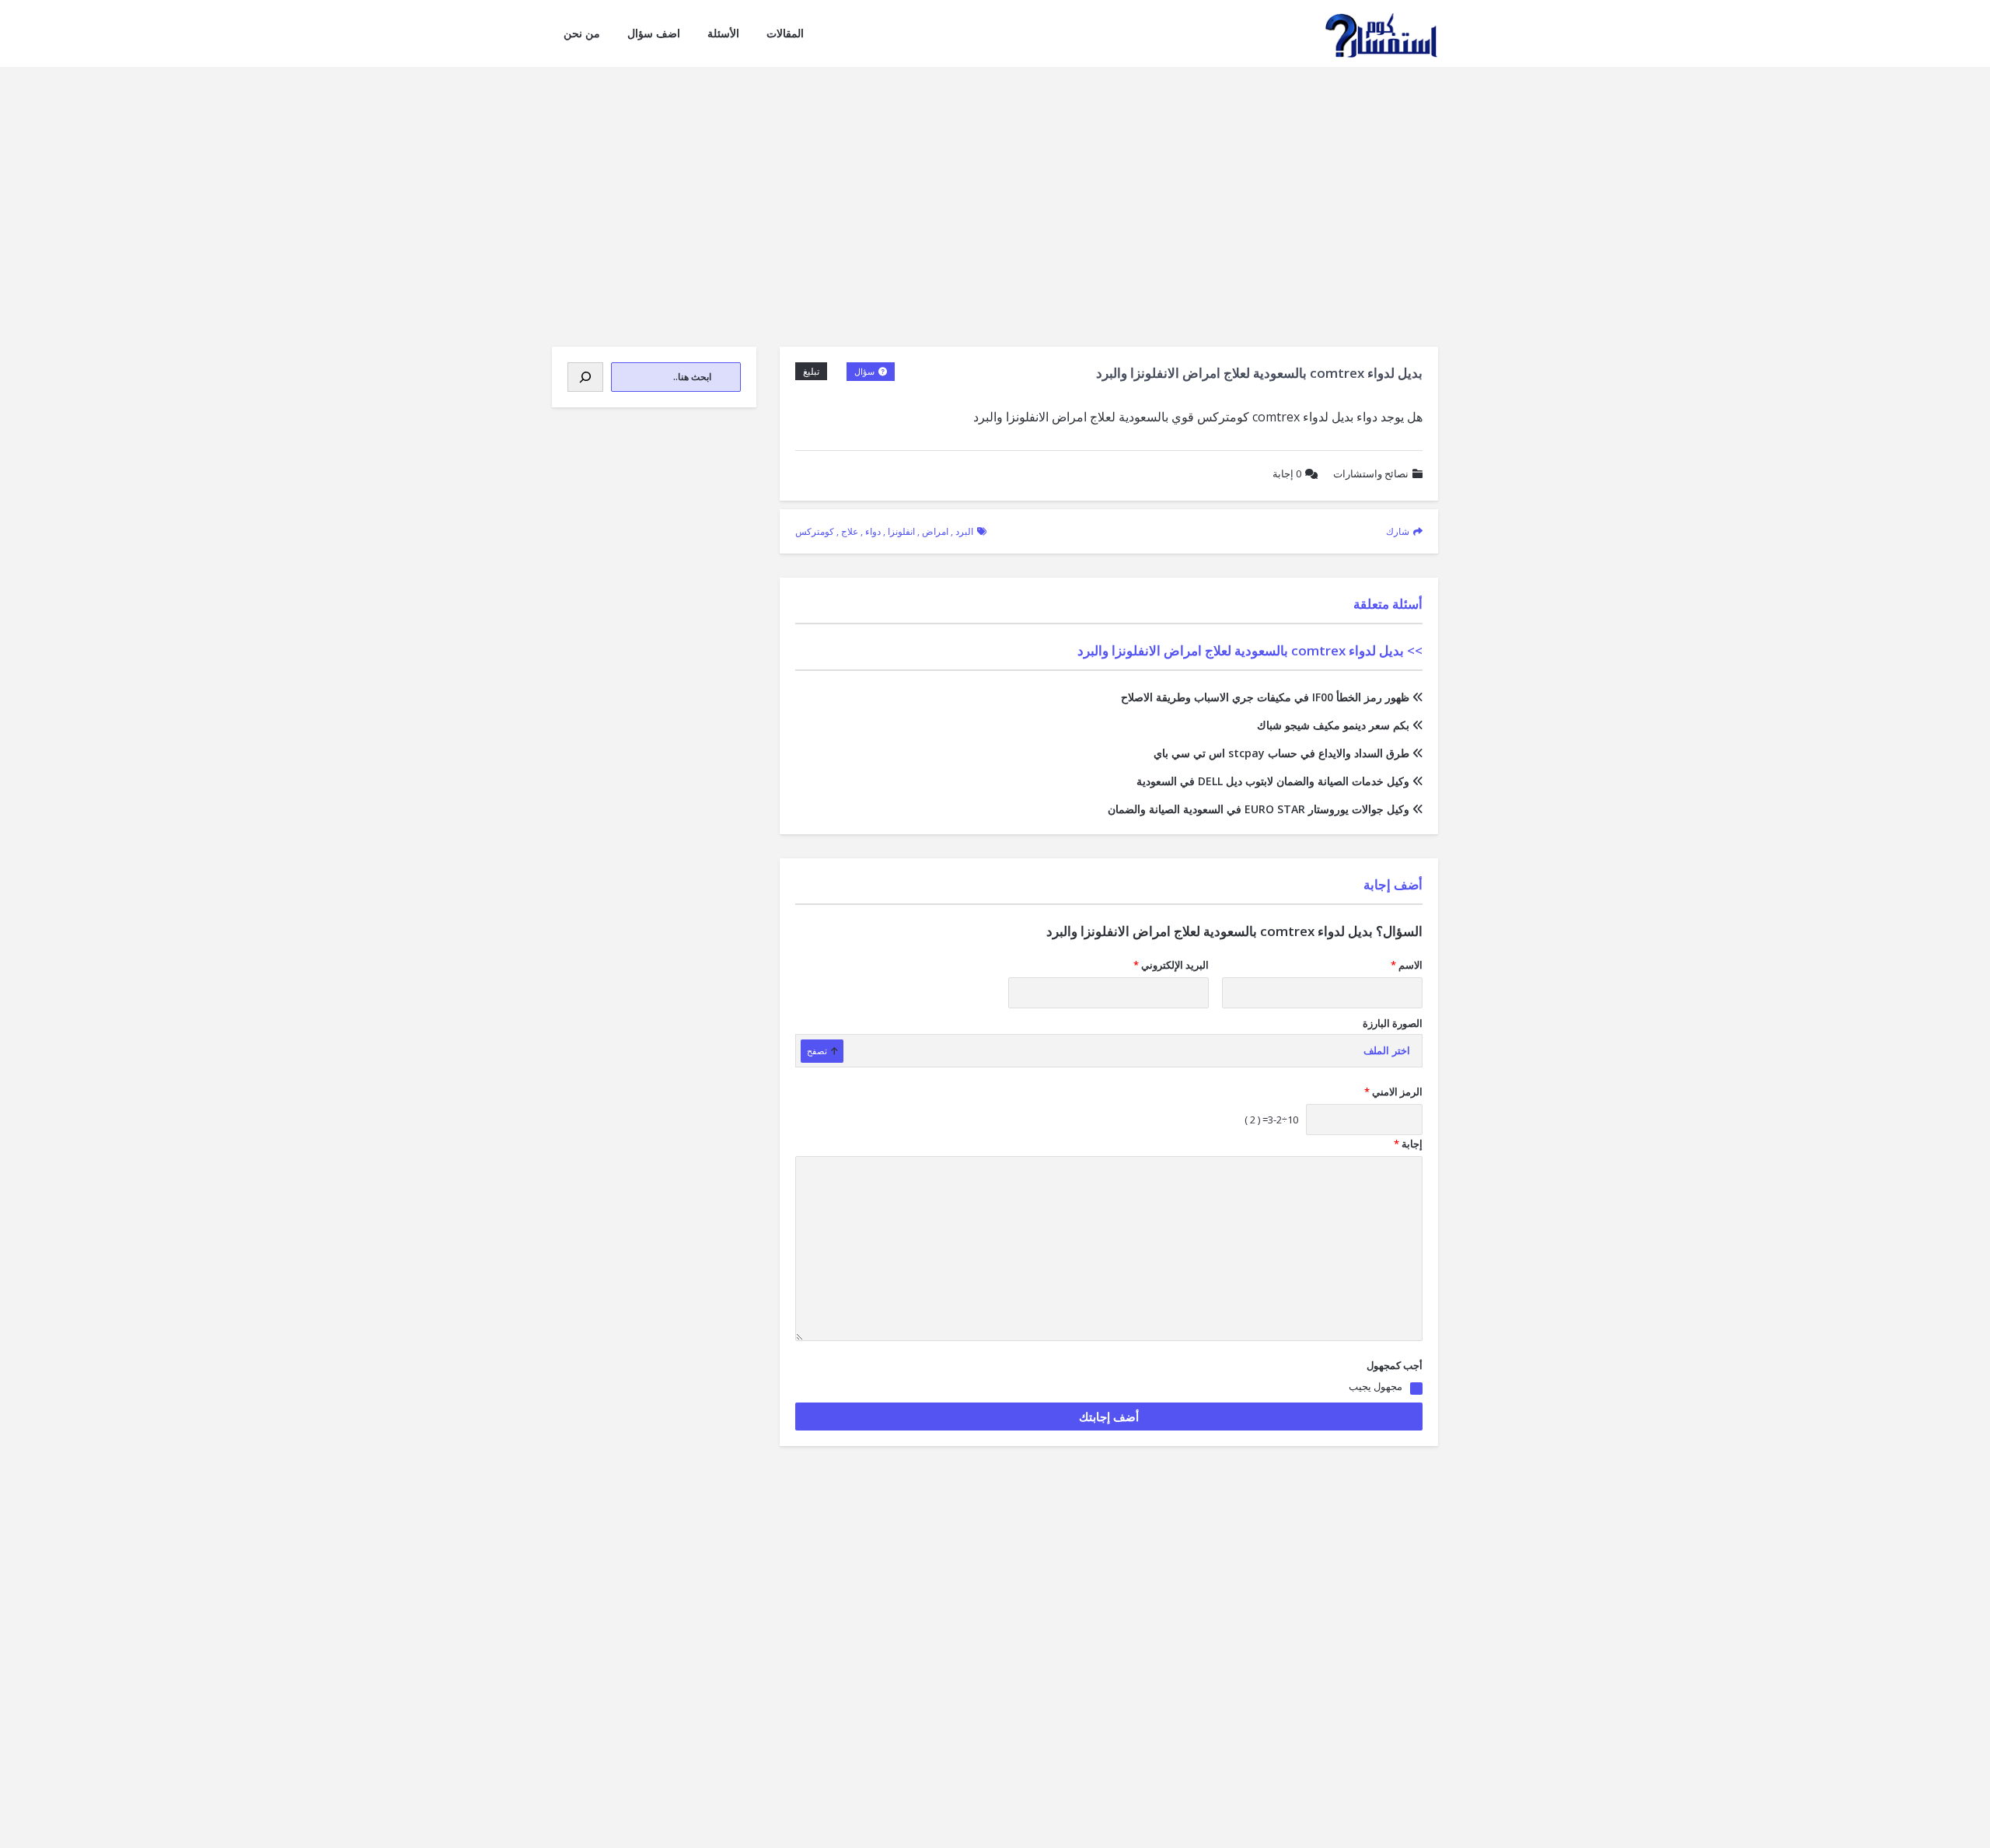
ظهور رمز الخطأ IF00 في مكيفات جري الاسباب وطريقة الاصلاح (1265, 697)
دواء (873, 531)
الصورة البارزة (1393, 1023)
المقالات (785, 33)
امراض (935, 531)
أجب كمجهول (1395, 1365)
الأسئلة (723, 33)
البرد (964, 531)
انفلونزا (901, 531)
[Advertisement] (995, 183)
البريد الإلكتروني (1171, 965)
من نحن (582, 33)
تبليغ (811, 371)
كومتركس (815, 531)
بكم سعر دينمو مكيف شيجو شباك (1333, 725)
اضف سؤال (654, 33)
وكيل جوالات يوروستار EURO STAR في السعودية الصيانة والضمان (1259, 809)
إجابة (1287, 473)
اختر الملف (1387, 1051)
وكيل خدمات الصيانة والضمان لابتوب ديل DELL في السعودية (1273, 781)
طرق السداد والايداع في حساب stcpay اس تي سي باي (1281, 753)
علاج (850, 531)
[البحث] (585, 377)
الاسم (1407, 965)
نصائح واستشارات (1371, 473)
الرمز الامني (1393, 1092)
